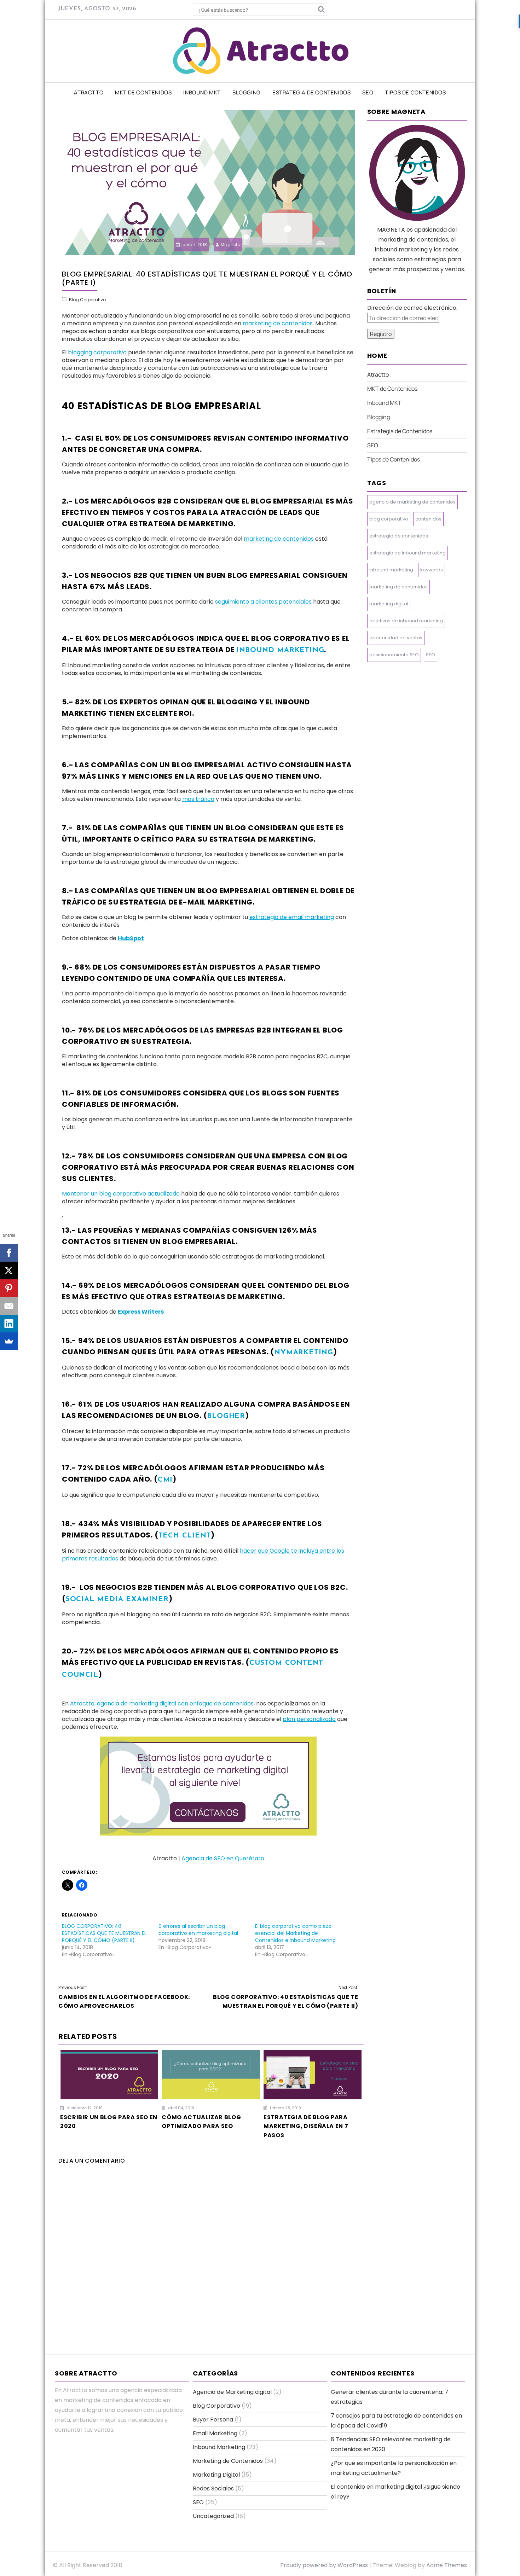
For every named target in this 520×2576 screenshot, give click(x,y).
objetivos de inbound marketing (406, 621)
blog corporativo (389, 519)
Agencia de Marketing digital (232, 2392)
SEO (368, 92)
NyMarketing (304, 1353)
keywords (432, 570)
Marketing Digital (216, 2475)
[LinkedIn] (9, 1324)
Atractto (89, 92)
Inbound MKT (202, 92)
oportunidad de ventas (396, 638)
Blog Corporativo (87, 300)
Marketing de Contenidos (228, 2461)
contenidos (428, 519)
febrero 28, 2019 (285, 2108)
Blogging (247, 92)
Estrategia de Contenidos (311, 92)
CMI (165, 1480)
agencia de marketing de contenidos (412, 502)
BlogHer (226, 1416)
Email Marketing (215, 2433)
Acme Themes (447, 2565)
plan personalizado (309, 1719)
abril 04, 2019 (181, 2108)
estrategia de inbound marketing (408, 553)
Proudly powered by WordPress (324, 2565)
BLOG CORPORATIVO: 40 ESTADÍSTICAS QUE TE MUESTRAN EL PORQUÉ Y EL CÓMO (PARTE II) (104, 1933)
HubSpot (131, 938)
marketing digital (389, 604)
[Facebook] (9, 1253)
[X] (9, 1270)
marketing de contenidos (278, 323)
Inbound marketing (280, 650)
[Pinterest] (9, 1288)
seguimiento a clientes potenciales (263, 602)
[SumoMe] (9, 1341)
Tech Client (185, 1536)
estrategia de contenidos (399, 536)
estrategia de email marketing (292, 917)
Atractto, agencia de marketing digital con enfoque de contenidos (162, 1703)
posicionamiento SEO (394, 655)
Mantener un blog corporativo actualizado (121, 1194)
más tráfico (198, 799)
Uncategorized (213, 2516)
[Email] (9, 1306)
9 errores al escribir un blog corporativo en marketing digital (198, 1930)
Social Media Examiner (117, 1599)
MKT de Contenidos (143, 92)
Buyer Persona (213, 2420)
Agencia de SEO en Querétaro (223, 1858)
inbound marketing (391, 570)
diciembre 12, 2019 (84, 2108)
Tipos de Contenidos (415, 92)
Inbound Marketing (219, 2447)
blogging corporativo (97, 352)
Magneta (231, 245)
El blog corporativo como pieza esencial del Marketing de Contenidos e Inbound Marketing (295, 1933)
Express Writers (141, 1312)
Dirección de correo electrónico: (412, 308)
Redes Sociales (213, 2488)
